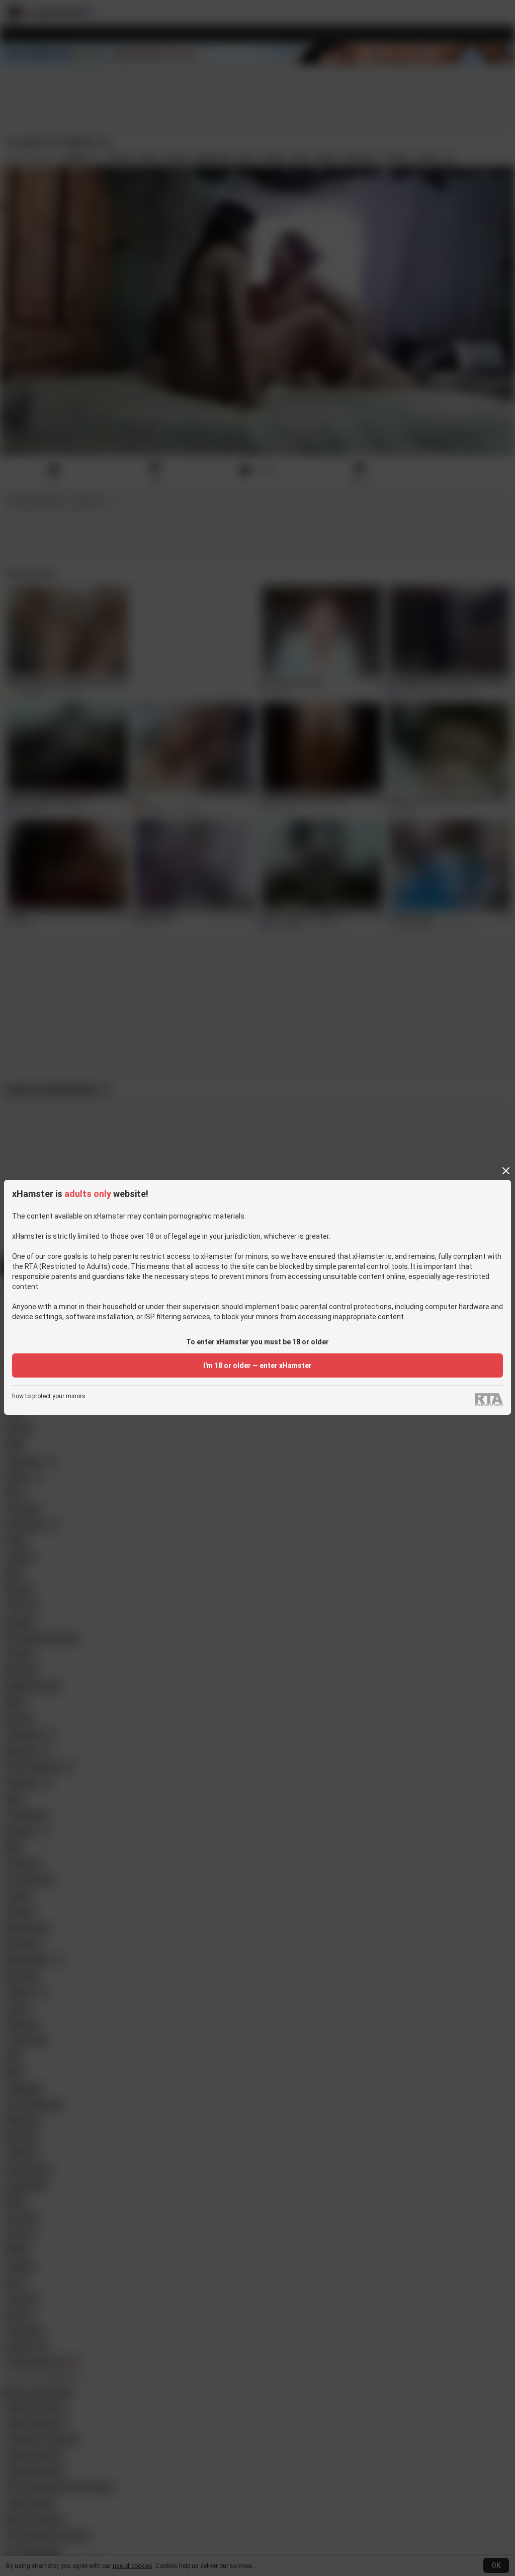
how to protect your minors (49, 1396)
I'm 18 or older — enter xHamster (257, 1365)
